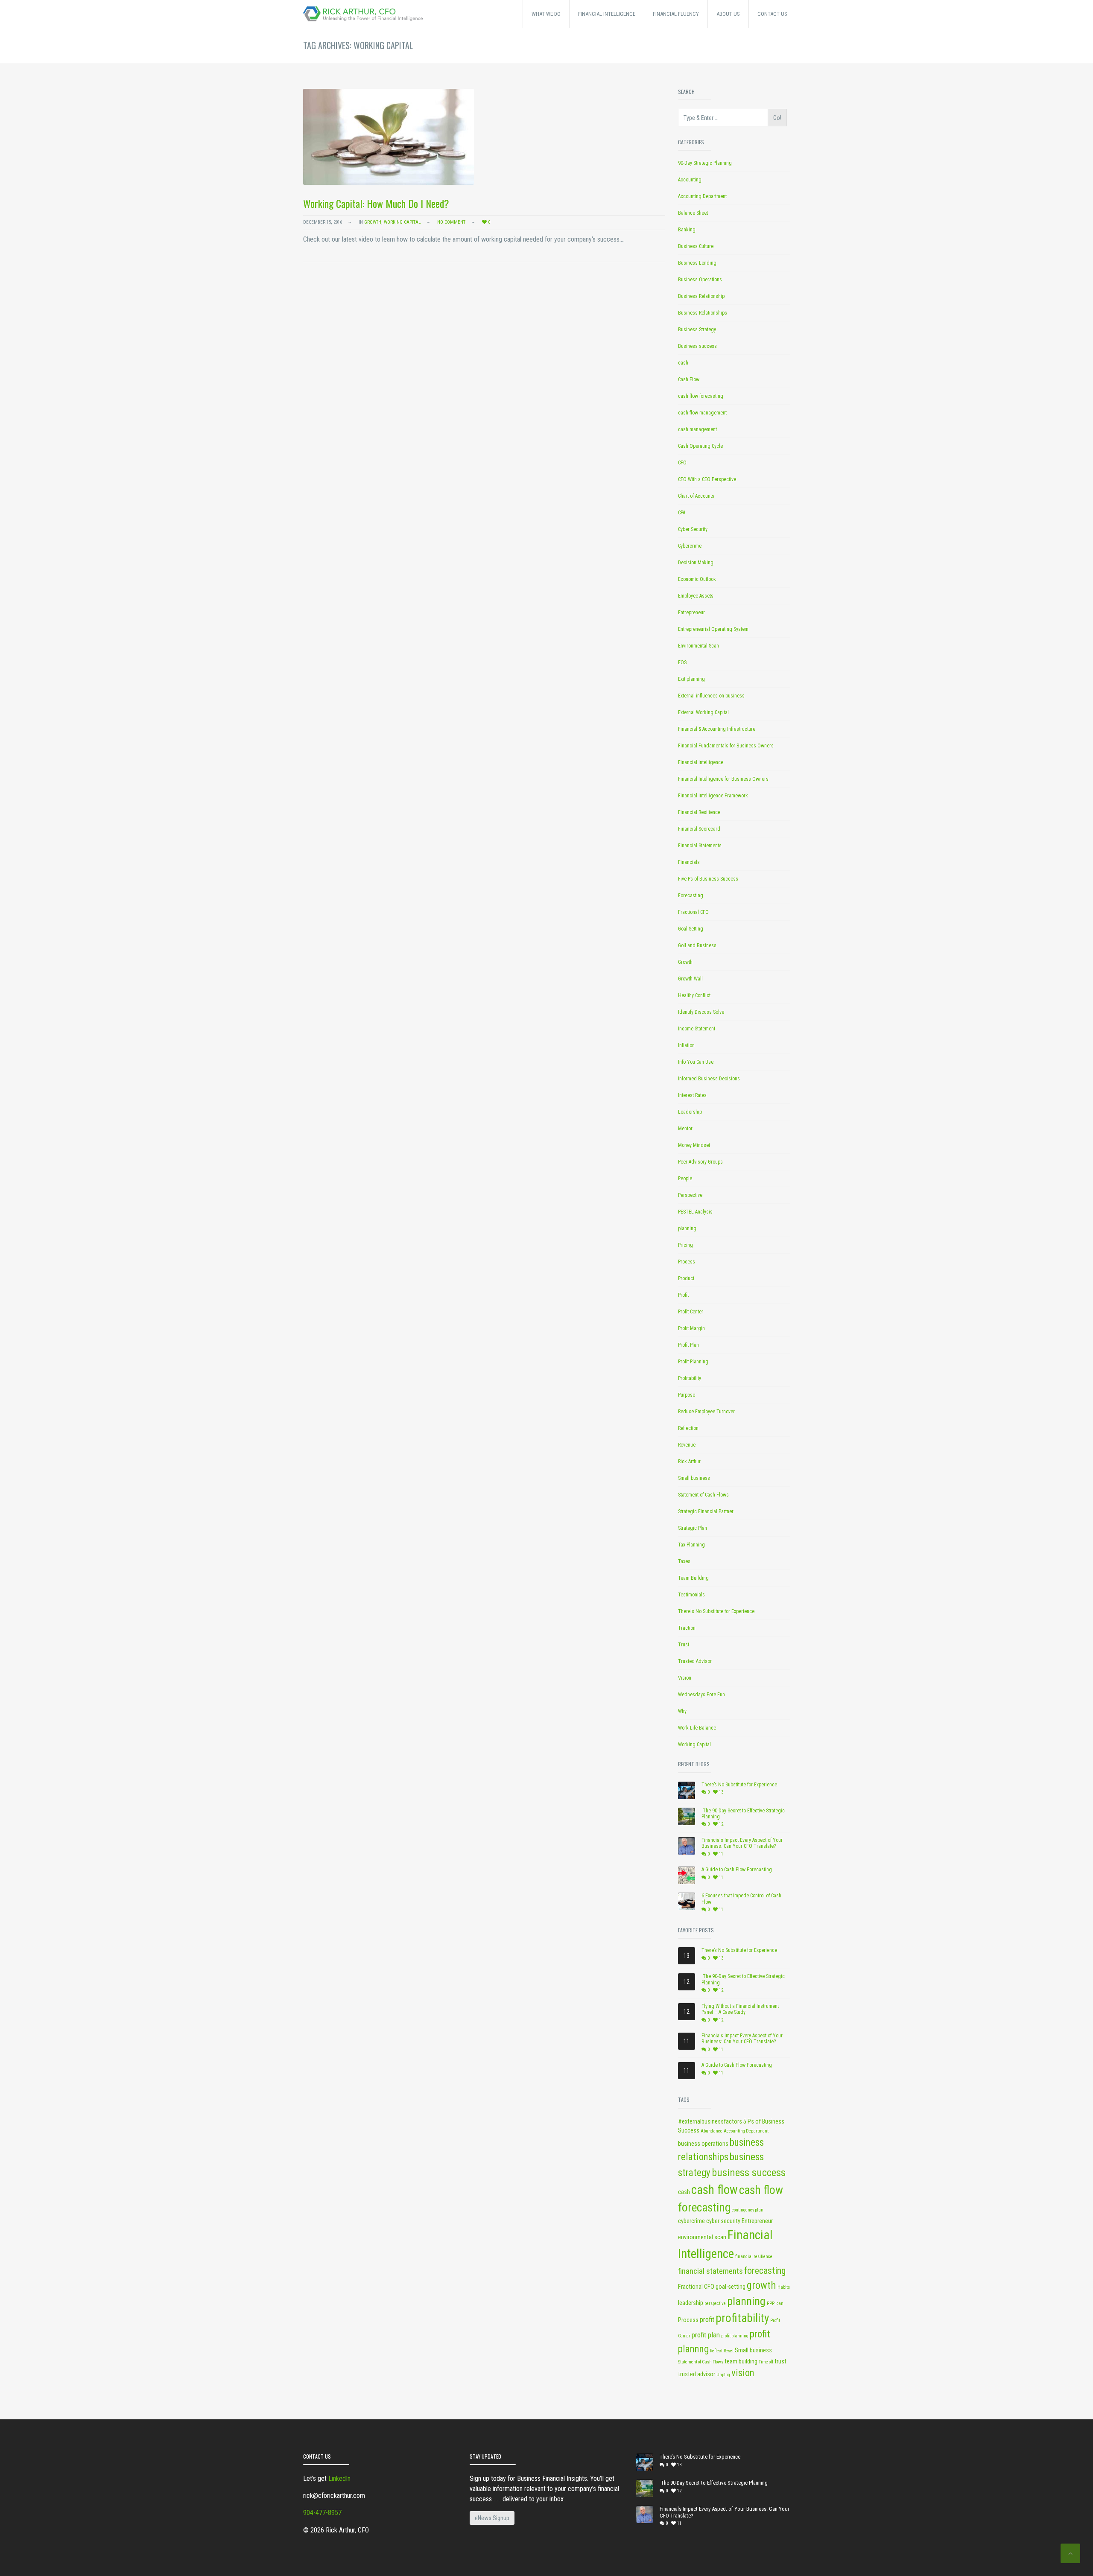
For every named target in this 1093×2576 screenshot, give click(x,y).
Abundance (712, 2131)
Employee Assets (696, 596)
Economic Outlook (697, 579)
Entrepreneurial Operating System (713, 629)
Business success (697, 346)
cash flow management (702, 413)
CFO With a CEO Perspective (707, 479)
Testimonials (691, 1595)
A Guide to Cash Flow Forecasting (737, 1870)
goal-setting (731, 2287)
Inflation (686, 1045)
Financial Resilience (699, 812)
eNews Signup (492, 2518)
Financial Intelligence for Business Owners (723, 779)
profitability (742, 2318)
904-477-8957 (322, 2513)
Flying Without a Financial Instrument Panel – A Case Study (740, 2009)
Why (682, 1711)
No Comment (451, 222)
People (685, 1179)
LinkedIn (339, 2478)
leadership (691, 2303)
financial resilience (754, 2257)
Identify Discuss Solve (701, 1012)
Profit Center (691, 1312)
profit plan (706, 2335)
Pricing (685, 1245)
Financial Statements (700, 846)
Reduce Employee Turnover (706, 1412)
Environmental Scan (698, 646)
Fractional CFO (693, 912)
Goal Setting (691, 929)
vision (743, 2373)
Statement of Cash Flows (703, 1495)
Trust (684, 1645)
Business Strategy (697, 330)
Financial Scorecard (699, 829)
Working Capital (402, 222)
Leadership (690, 1112)
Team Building (693, 1578)
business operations (703, 2144)
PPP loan (775, 2303)
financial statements (710, 2271)
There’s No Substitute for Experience (739, 1785)
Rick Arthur (689, 1462)
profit (707, 2319)
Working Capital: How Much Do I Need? (376, 203)
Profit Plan (688, 1345)
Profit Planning (693, 1362)
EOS (682, 662)
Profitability (690, 1378)
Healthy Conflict (694, 995)
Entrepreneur (691, 613)
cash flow (715, 2190)
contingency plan (748, 2210)
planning (687, 1228)
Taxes (684, 1561)
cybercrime (691, 2221)
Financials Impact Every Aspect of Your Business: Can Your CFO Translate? (742, 1843)
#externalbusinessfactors (710, 2122)
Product (686, 1278)
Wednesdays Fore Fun (701, 1695)
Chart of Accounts (696, 496)
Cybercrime (690, 546)
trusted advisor (697, 2374)
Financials (689, 862)
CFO (682, 463)
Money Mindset (694, 1145)
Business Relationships (703, 313)
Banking (687, 230)
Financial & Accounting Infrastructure (717, 729)
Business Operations (700, 280)
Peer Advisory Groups (700, 1162)
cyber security (723, 2221)
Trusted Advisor (695, 1661)
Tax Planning (691, 1545)
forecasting (765, 2271)
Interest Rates (692, 1095)
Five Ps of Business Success (708, 879)
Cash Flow (689, 379)
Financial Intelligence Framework (713, 796)
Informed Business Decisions (709, 1079)
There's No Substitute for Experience (716, 1611)
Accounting (690, 180)
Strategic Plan (693, 1528)
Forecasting (691, 896)
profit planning (735, 2336)
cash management (697, 429)
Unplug (723, 2375)
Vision (685, 1678)
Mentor (685, 1129)
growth (761, 2285)
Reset (729, 2351)
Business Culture (696, 246)
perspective (715, 2303)
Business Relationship (701, 296)
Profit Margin (691, 1328)
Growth (373, 222)
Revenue (687, 1445)
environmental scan (702, 2237)
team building (741, 2362)
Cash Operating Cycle (700, 446)
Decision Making (696, 563)
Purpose (687, 1395)
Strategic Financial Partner (706, 1511)
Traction (687, 1628)
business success (749, 2173)
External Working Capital (703, 712)
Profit (683, 1295)
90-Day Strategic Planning (705, 163)
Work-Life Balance (697, 1728)
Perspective (690, 1195)
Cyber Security (693, 529)
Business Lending (697, 263)
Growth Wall (690, 979)
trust (780, 2362)
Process (687, 1262)
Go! (777, 118)
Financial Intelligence (701, 762)
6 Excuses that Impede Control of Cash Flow (741, 1899)
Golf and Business (697, 945)
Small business (694, 1478)
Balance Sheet (693, 213)
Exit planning (691, 679)
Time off (766, 2362)
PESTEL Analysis (695, 1212)
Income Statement (697, 1029)
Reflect (716, 2351)
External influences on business (711, 696)
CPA (682, 513)
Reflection (688, 1428)
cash (683, 363)
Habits (784, 2287)
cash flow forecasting (701, 396)
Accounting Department (702, 196)
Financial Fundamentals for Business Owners (726, 746)
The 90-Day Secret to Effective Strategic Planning (743, 1814)
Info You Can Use (696, 1062)
